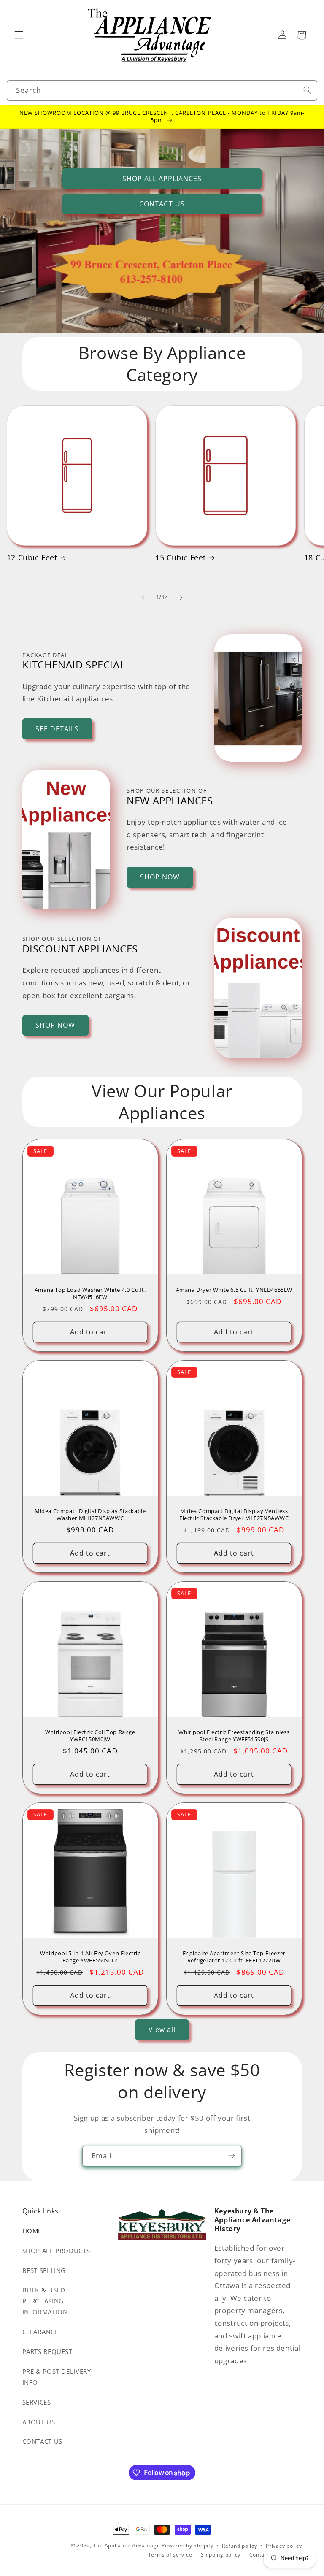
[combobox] (162, 91)
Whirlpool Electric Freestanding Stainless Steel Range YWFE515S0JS (234, 1736)
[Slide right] (181, 598)
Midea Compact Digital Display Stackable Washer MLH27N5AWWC (90, 1515)
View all (162, 2029)
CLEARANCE (40, 2332)
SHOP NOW (160, 877)
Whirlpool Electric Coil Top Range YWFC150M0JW (90, 1736)
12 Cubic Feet (32, 558)
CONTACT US (162, 204)
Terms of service (170, 2555)
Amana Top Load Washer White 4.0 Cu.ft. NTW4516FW (90, 1293)
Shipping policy (221, 2555)
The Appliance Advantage (127, 2545)
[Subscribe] (232, 2156)
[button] (19, 35)
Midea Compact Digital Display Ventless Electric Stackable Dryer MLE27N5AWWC (234, 1515)
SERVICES (37, 2402)
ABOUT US (39, 2422)
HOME (32, 2231)
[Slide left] (143, 598)
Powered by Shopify (187, 2545)
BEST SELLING (44, 2270)
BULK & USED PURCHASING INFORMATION (45, 2301)
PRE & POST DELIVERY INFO (57, 2377)
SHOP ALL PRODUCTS (56, 2251)
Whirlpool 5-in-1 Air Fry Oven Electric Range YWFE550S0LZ (90, 1957)
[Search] (307, 90)
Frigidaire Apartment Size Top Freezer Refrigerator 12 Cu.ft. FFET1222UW (234, 1957)
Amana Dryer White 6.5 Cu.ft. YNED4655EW (234, 1290)
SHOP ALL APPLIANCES (162, 179)
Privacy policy (284, 2546)
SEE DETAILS (57, 729)
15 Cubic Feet (181, 558)
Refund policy (240, 2546)
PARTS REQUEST (47, 2351)
